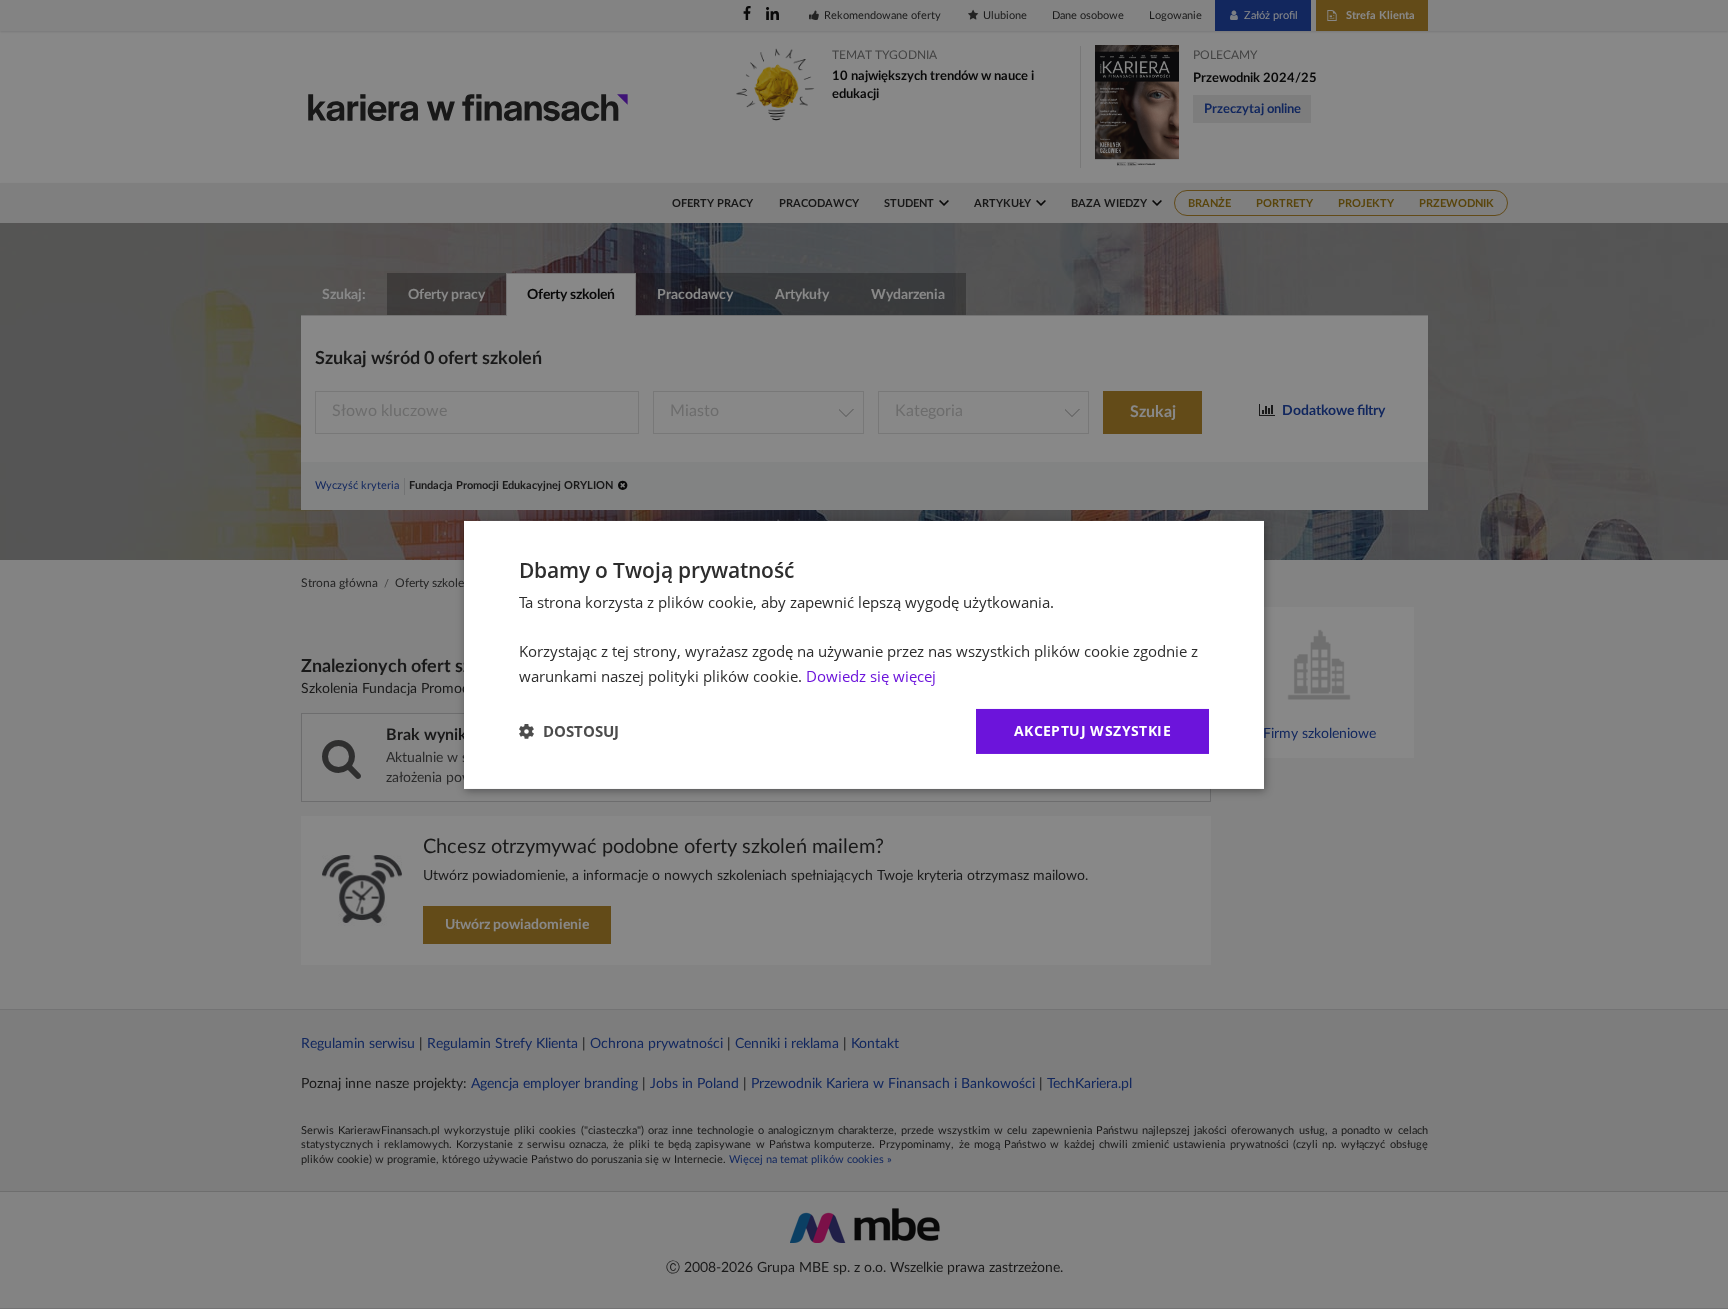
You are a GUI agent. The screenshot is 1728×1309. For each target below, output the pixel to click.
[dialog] (864, 654)
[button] (569, 731)
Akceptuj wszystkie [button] (1092, 730)
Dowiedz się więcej (871, 676)
